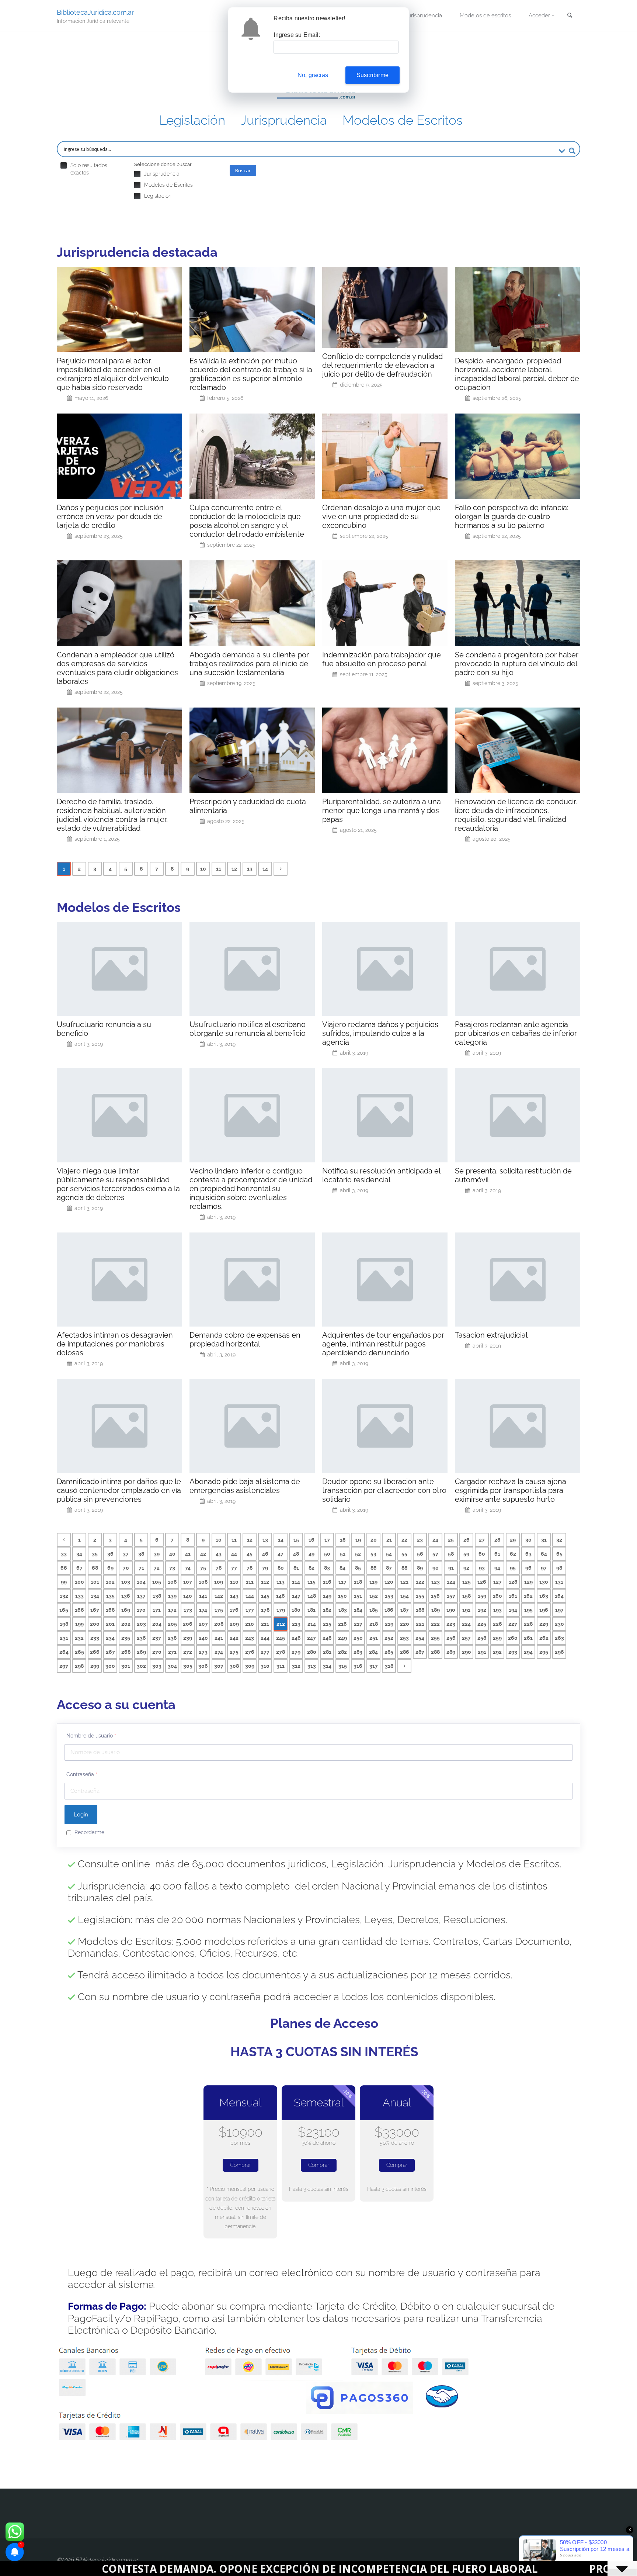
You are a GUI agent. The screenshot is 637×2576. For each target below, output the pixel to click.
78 (250, 1568)
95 (513, 1568)
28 (497, 1540)
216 (342, 1624)
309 (250, 1666)
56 (420, 1554)
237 (157, 1638)
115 (311, 1582)
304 (172, 1666)
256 (451, 1638)
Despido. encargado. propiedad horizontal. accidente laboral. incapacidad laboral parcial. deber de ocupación (517, 374)
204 (157, 1624)
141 (203, 1596)
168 (110, 1610)
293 (513, 1652)
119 (373, 1582)
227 (513, 1624)
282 (342, 1652)
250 (358, 1638)
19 (358, 1540)
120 (389, 1582)
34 (79, 1554)
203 (141, 1624)
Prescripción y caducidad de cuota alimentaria (248, 806)
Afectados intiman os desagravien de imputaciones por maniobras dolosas (115, 1344)
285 (389, 1652)
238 (172, 1638)
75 (203, 1568)
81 (296, 1568)
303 (157, 1666)
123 (436, 1582)
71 (141, 1568)
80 (281, 1568)
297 (64, 1666)
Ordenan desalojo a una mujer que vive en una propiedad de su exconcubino (381, 516)
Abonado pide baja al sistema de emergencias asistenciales (245, 1486)
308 (234, 1666)
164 (559, 1596)
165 (64, 1610)
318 (389, 1666)
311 (281, 1666)
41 (188, 1554)
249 (342, 1638)
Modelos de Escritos (403, 120)
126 (482, 1582)
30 (528, 1540)
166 (79, 1610)
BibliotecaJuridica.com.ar (95, 12)
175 (219, 1610)
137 (141, 1596)
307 (219, 1666)
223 (451, 1624)
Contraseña (82, 1774)
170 (141, 1610)
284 (373, 1652)
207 (203, 1624)
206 (188, 1624)
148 (312, 1596)
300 (110, 1666)
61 (497, 1554)
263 (559, 1638)
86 (374, 1568)
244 (265, 1638)
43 (219, 1554)
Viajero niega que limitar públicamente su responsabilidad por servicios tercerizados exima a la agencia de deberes (118, 1184)
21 (389, 1540)
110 (234, 1582)
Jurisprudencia (284, 120)
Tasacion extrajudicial (491, 1335)
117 (342, 1582)
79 (265, 1568)
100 (79, 1582)
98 (559, 1568)
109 (219, 1582)
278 (281, 1652)
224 (466, 1624)
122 (420, 1582)
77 (234, 1568)
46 (265, 1554)
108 (203, 1582)
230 (559, 1624)
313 (312, 1666)
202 (126, 1624)
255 (435, 1638)
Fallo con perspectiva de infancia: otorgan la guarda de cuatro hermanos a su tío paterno (512, 516)
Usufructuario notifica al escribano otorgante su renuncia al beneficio (248, 1029)
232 (79, 1638)
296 (559, 1652)
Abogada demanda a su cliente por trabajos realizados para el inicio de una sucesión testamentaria (249, 664)
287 (420, 1652)
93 (482, 1568)
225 (482, 1624)
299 (95, 1666)
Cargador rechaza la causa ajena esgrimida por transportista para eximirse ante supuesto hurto (511, 1490)
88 (404, 1568)
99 (64, 1582)
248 (327, 1638)
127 (497, 1582)
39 (157, 1554)
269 (141, 1652)
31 (544, 1540)
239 (188, 1638)
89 (420, 1568)
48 (296, 1554)
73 (172, 1568)
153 (389, 1596)
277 (265, 1652)
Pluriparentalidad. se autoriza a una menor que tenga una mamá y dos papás (382, 810)
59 (466, 1554)
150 (342, 1596)
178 (265, 1610)
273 (203, 1652)
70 (126, 1568)
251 (374, 1638)
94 (497, 1568)
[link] (570, 16)
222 (435, 1624)
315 (343, 1666)
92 (466, 1568)
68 (95, 1568)
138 (157, 1596)
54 (389, 1554)
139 (172, 1596)
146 (281, 1596)
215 (327, 1624)
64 (544, 1554)
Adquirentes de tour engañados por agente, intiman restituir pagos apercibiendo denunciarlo (383, 1344)
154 (405, 1596)
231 (64, 1638)
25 (451, 1540)
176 (234, 1610)
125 (467, 1582)
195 (528, 1610)
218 (374, 1624)
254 (420, 1638)
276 (250, 1652)
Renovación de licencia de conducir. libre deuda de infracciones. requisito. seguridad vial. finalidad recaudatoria (516, 815)
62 (513, 1554)
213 (296, 1624)
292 (497, 1652)
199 (79, 1624)
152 (374, 1596)
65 (559, 1554)
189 (436, 1610)
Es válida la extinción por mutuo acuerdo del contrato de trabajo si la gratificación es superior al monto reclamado (251, 374)
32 (559, 1540)
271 (172, 1652)
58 (451, 1554)
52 (358, 1554)
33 (64, 1554)
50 (327, 1554)
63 (528, 1554)
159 (482, 1596)
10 (203, 869)
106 (172, 1582)
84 (342, 1568)
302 (141, 1666)
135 (110, 1596)
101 (95, 1582)
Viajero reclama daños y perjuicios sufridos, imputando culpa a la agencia (380, 1033)
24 (435, 1540)
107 (188, 1582)
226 (497, 1624)
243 (250, 1638)
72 (157, 1568)
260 (513, 1638)
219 (389, 1624)
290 (467, 1652)
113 (281, 1582)
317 (374, 1666)
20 (374, 1540)
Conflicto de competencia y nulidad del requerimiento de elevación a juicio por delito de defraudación (382, 365)
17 (327, 1540)
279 (296, 1652)
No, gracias (313, 75)
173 (188, 1610)
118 (358, 1582)
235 (126, 1638)
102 (110, 1582)
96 (528, 1568)
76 (219, 1568)
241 (219, 1638)
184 (358, 1610)
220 (405, 1624)
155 (420, 1596)
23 (420, 1540)
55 (404, 1554)
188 (420, 1610)
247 (311, 1638)
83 (327, 1568)
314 (327, 1666)
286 (405, 1652)
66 (64, 1568)
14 (265, 869)
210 (250, 1624)
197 (559, 1610)
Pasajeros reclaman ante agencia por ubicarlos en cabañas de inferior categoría (516, 1033)
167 (95, 1610)
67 (79, 1568)
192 (482, 1610)
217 (358, 1624)
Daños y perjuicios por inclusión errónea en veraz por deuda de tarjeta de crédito (110, 516)
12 (234, 869)
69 (110, 1568)
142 (219, 1596)
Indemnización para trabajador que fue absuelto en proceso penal (382, 659)
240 (203, 1638)
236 (141, 1638)
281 (327, 1652)
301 (126, 1666)
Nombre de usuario (91, 1736)
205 (172, 1624)
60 (482, 1554)
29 (513, 1540)
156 (435, 1596)
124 (451, 1582)
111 (250, 1582)
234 (110, 1638)
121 (404, 1582)
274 (219, 1652)
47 (281, 1554)
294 (528, 1652)
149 (327, 1596)
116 (327, 1582)
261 (528, 1638)
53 (373, 1554)
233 (95, 1638)
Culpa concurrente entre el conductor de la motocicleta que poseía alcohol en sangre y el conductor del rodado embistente (247, 521)
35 (95, 1554)
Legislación (192, 120)
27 (482, 1540)
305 (188, 1666)
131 (559, 1582)
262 (544, 1638)
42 (203, 1554)
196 (544, 1610)
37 (126, 1554)
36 (110, 1554)
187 (405, 1610)
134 (95, 1596)
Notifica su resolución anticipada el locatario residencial (381, 1175)
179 (281, 1610)
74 (188, 1568)
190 (451, 1610)
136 (126, 1596)
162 (528, 1596)
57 (435, 1554)
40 (172, 1554)
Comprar (241, 2165)
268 (126, 1652)
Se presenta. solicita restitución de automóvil (513, 1175)
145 (265, 1596)
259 (497, 1638)
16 (311, 1540)
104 (141, 1582)
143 (234, 1596)
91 (451, 1568)
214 (312, 1624)
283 (358, 1652)
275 (234, 1652)
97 (544, 1568)
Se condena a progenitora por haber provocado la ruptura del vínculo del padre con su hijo (517, 664)
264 (64, 1652)
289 (451, 1652)
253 (404, 1638)
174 (203, 1610)
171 (157, 1610)
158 (467, 1596)
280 (312, 1652)
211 (265, 1624)
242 (234, 1638)
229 (544, 1624)
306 (203, 1666)
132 (64, 1596)
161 (513, 1596)
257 (466, 1638)
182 (327, 1610)
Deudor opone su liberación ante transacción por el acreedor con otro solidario (384, 1490)
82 (311, 1568)
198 (64, 1624)
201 (110, 1624)
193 (497, 1610)
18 (343, 1540)
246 (296, 1638)
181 (311, 1610)
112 (265, 1582)
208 (219, 1624)
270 (157, 1652)
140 (188, 1596)
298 (79, 1666)
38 (141, 1554)
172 (172, 1610)
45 (250, 1554)
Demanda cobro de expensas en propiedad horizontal (245, 1339)
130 (544, 1582)
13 (250, 869)
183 (343, 1610)
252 (389, 1638)
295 (544, 1652)
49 (311, 1554)
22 (404, 1540)
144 (250, 1596)
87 (389, 1568)
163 (544, 1596)
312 (296, 1666)
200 (95, 1624)
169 (126, 1610)
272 (188, 1652)
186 (389, 1610)
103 (126, 1582)
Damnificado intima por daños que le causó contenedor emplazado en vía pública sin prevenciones (119, 1490)
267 (110, 1652)
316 (358, 1666)
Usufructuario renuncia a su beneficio (104, 1029)
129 (528, 1582)
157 (451, 1596)
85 (358, 1568)
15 (296, 1540)
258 (482, 1638)
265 (79, 1652)
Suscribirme (373, 75)
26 (467, 1540)
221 (420, 1624)
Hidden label (64, 165)
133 (79, 1596)
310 (265, 1666)
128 (513, 1582)
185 (374, 1610)
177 (250, 1610)
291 (482, 1652)
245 (281, 1638)
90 (436, 1568)
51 (343, 1554)
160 (497, 1596)
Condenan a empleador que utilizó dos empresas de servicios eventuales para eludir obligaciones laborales (117, 668)
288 (435, 1652)
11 (219, 869)
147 (296, 1596)
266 (95, 1652)
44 (234, 1554)
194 (513, 1610)
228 (528, 1624)
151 (358, 1596)
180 (296, 1610)
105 (157, 1582)
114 (296, 1582)
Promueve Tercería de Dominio (441, 2569)
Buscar (243, 170)
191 (466, 1610)
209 (234, 1624)
